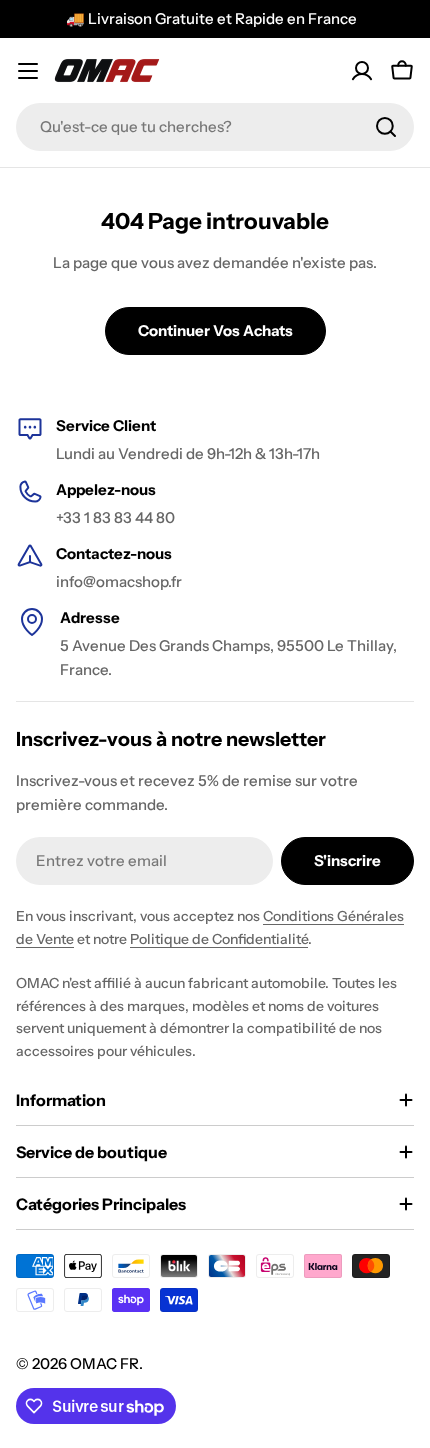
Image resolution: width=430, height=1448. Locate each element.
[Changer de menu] (28, 71)
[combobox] (215, 127)
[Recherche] (386, 127)
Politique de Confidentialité (219, 939)
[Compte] (362, 71)
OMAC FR (104, 1363)
